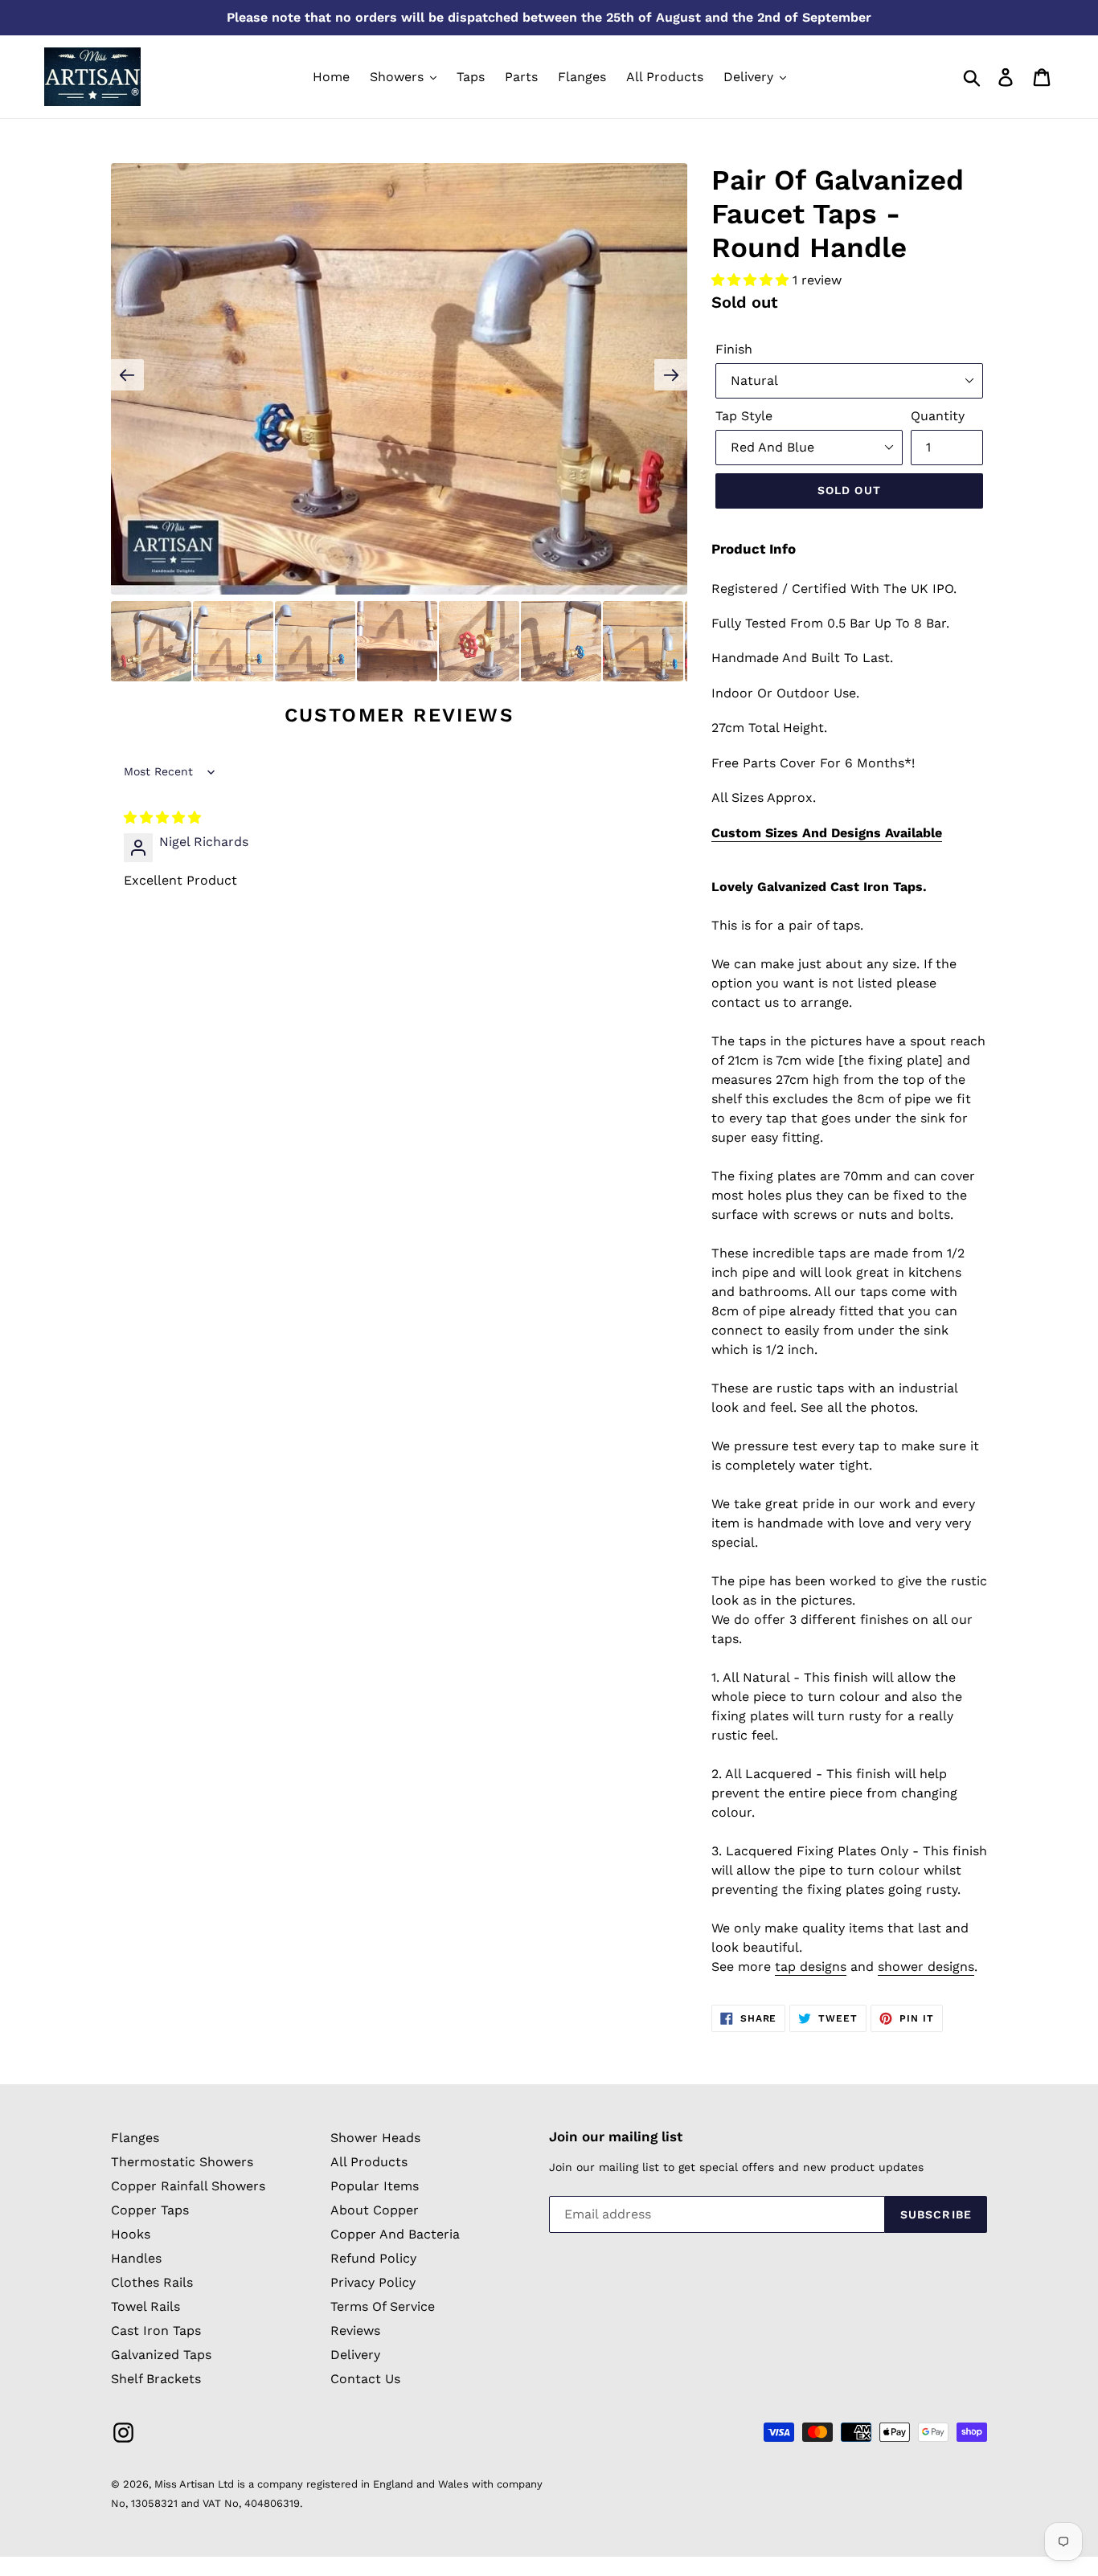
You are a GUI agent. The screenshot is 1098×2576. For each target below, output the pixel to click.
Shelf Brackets (156, 2379)
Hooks (131, 2234)
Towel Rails (145, 2306)
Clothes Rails (152, 2282)
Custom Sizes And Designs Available (827, 833)
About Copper (375, 2210)
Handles (136, 2258)
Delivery (355, 2355)
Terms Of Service (383, 2306)
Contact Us (365, 2379)
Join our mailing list (616, 2136)
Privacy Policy (373, 2282)
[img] (162, 818)
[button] (752, 280)
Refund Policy (373, 2258)
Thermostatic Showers (182, 2162)
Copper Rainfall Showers (188, 2186)
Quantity (938, 416)
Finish (734, 349)
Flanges (135, 2138)
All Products (369, 2162)
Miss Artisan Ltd (194, 2484)
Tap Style (744, 416)
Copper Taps (150, 2210)
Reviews (355, 2331)
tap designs (811, 1967)
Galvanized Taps (161, 2355)
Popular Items (375, 2186)
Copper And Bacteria (395, 2234)
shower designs (926, 1967)
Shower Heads (375, 2138)
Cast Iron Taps (156, 2331)
